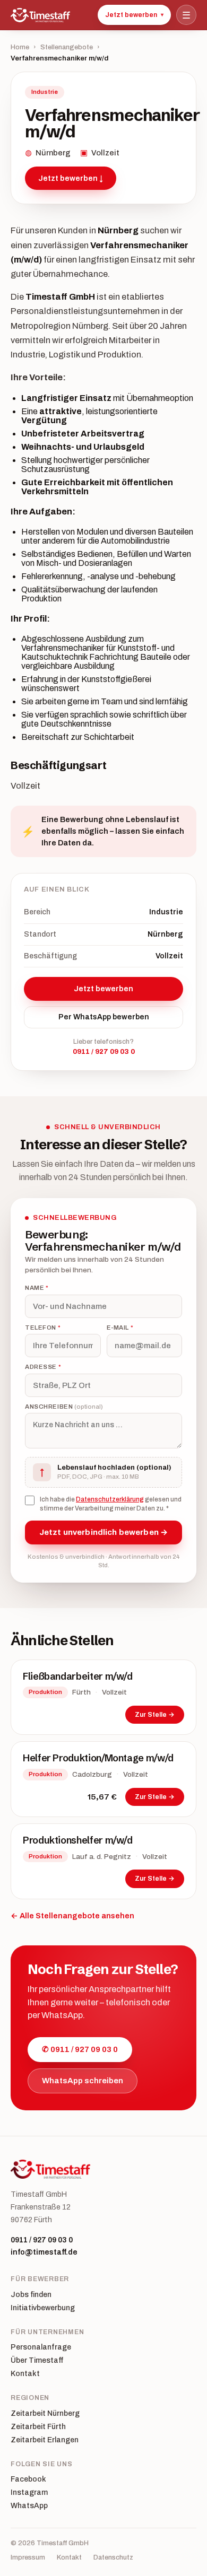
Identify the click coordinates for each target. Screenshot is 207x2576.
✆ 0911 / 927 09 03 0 (80, 2049)
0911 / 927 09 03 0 (104, 1052)
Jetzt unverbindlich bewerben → (104, 1532)
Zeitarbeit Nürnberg (45, 2414)
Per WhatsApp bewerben (104, 1017)
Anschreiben (64, 1407)
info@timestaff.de (44, 2252)
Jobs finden (31, 2295)
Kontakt (25, 2374)
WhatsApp (29, 2506)
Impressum (28, 2558)
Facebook (28, 2479)
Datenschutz (113, 2558)
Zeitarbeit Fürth (38, 2427)
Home (20, 47)
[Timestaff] (40, 15)
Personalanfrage (41, 2347)
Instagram (29, 2493)
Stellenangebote (67, 47)
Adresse (43, 1367)
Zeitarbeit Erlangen (45, 2440)
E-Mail (120, 1328)
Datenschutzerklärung (110, 1499)
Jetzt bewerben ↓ (71, 178)
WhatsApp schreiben (83, 2081)
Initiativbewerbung (43, 2308)
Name (37, 1288)
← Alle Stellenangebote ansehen (72, 1916)
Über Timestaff (37, 2361)
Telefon (43, 1328)
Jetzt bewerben (134, 15)
